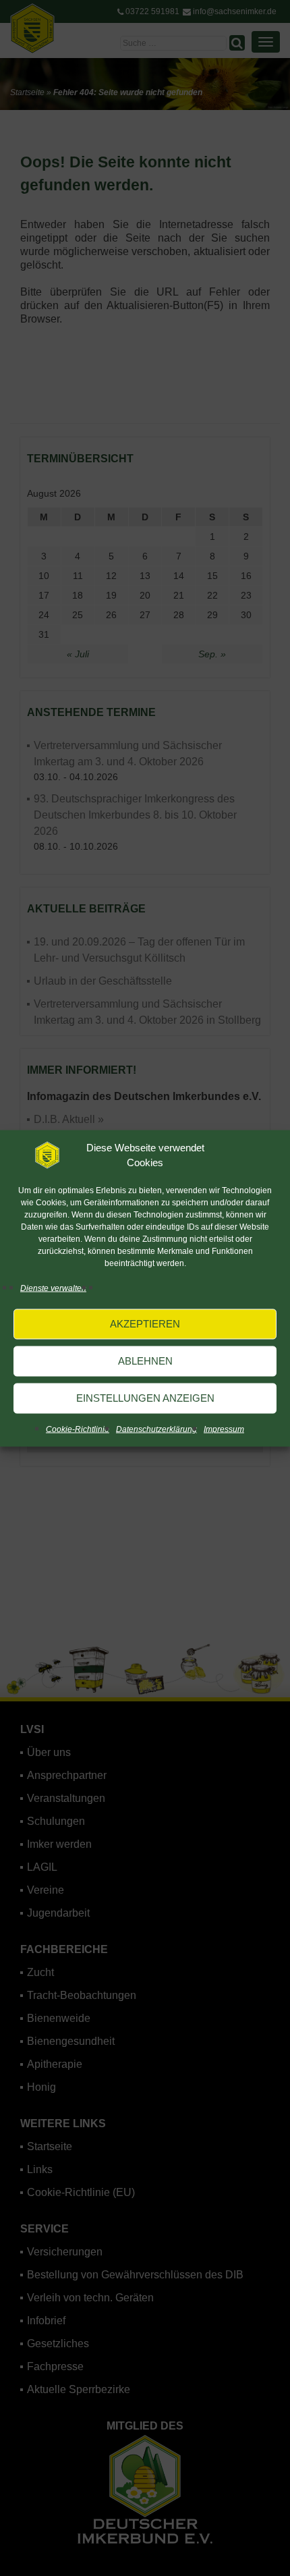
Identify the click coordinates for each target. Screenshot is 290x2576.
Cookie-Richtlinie (78, 1429)
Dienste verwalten (53, 1288)
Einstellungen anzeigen (145, 1398)
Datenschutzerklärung (156, 1429)
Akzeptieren (145, 1324)
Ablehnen (145, 1361)
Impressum (224, 1429)
